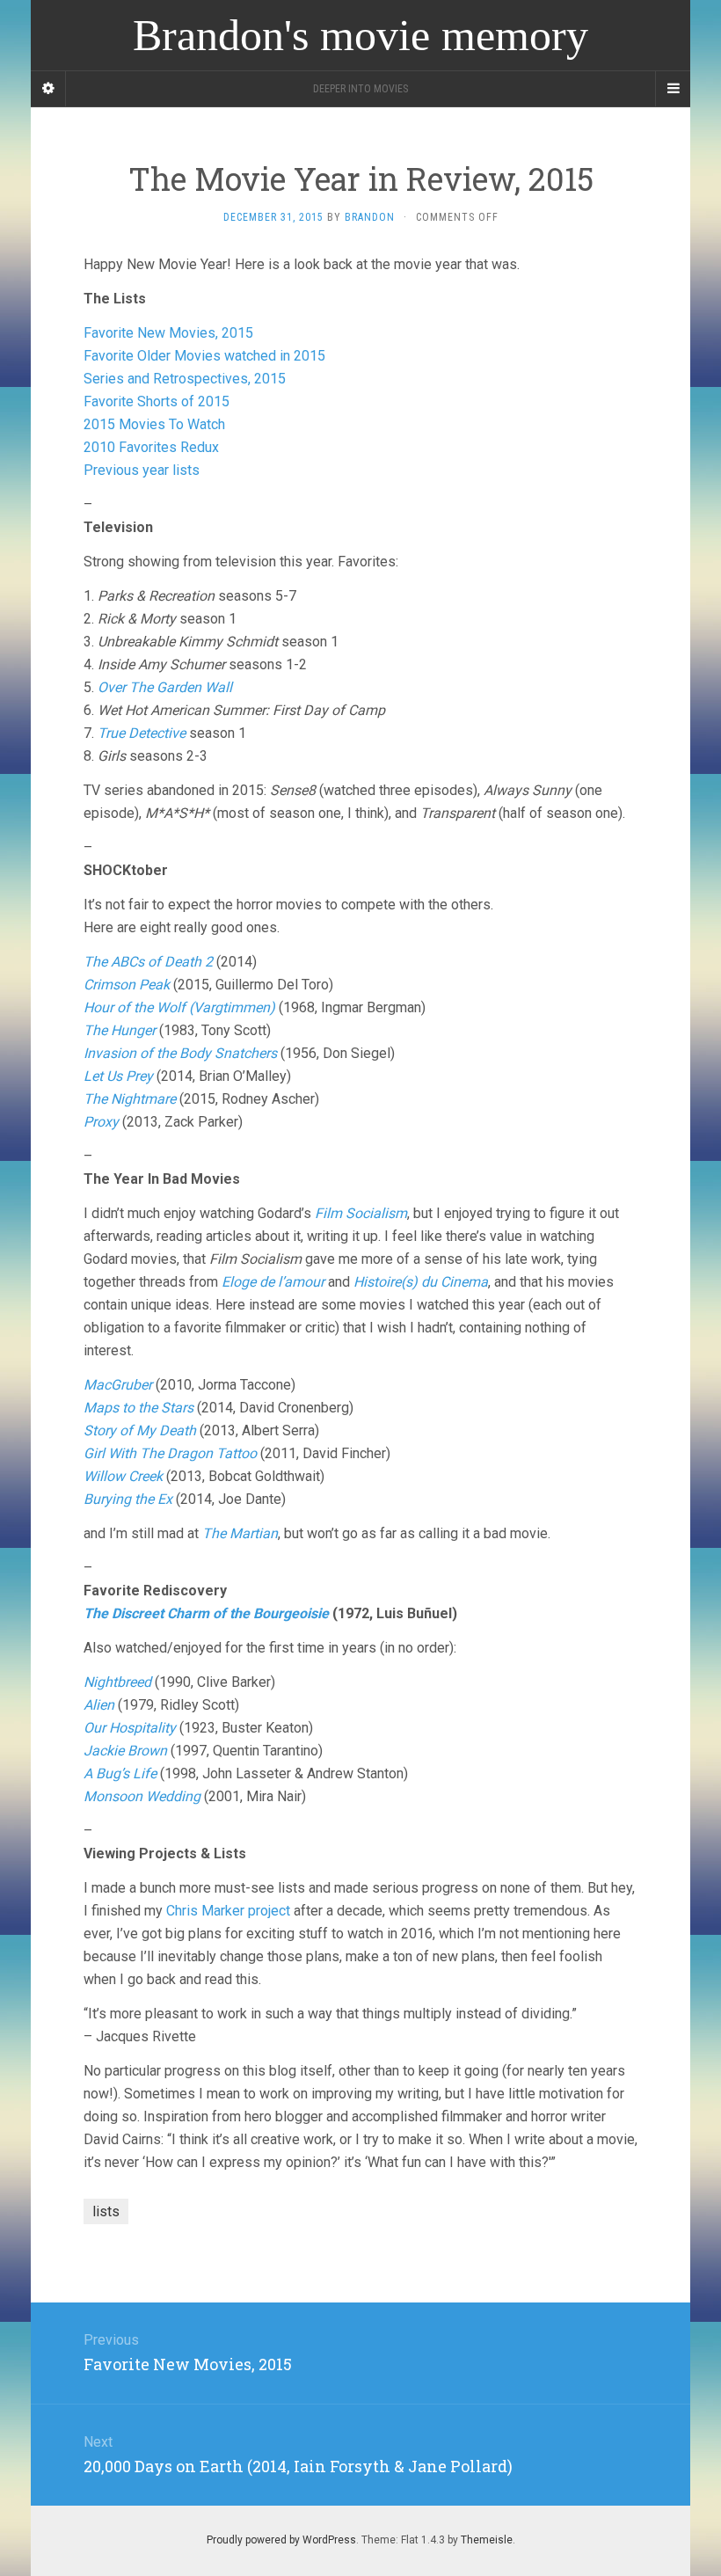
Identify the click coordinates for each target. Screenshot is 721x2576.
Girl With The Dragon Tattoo (170, 1453)
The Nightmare (130, 1099)
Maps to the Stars (138, 1408)
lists (106, 2211)
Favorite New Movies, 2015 (168, 333)
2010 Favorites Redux (151, 447)
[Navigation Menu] (673, 89)
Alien (99, 1705)
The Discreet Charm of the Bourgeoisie (206, 1613)
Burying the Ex (128, 1499)
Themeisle (487, 2540)
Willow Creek (123, 1476)
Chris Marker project (228, 1911)
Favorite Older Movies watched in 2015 (204, 356)
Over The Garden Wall (165, 687)
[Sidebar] (48, 89)
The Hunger (120, 1030)
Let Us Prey (118, 1076)
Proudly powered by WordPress (281, 2540)
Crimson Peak (127, 985)
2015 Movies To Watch (154, 424)
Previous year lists (142, 470)
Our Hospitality (130, 1728)
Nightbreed (117, 1682)
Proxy (101, 1122)
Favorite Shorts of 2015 (157, 401)
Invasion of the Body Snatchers (180, 1053)
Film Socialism (361, 1213)
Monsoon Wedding (142, 1796)
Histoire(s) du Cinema (421, 1282)
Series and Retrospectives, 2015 (185, 379)
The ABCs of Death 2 (148, 962)
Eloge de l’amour (273, 1282)
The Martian (240, 1533)
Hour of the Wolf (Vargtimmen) (179, 1007)
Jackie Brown (125, 1751)
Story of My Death (140, 1430)
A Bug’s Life (120, 1773)
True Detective (142, 733)
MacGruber (118, 1385)
